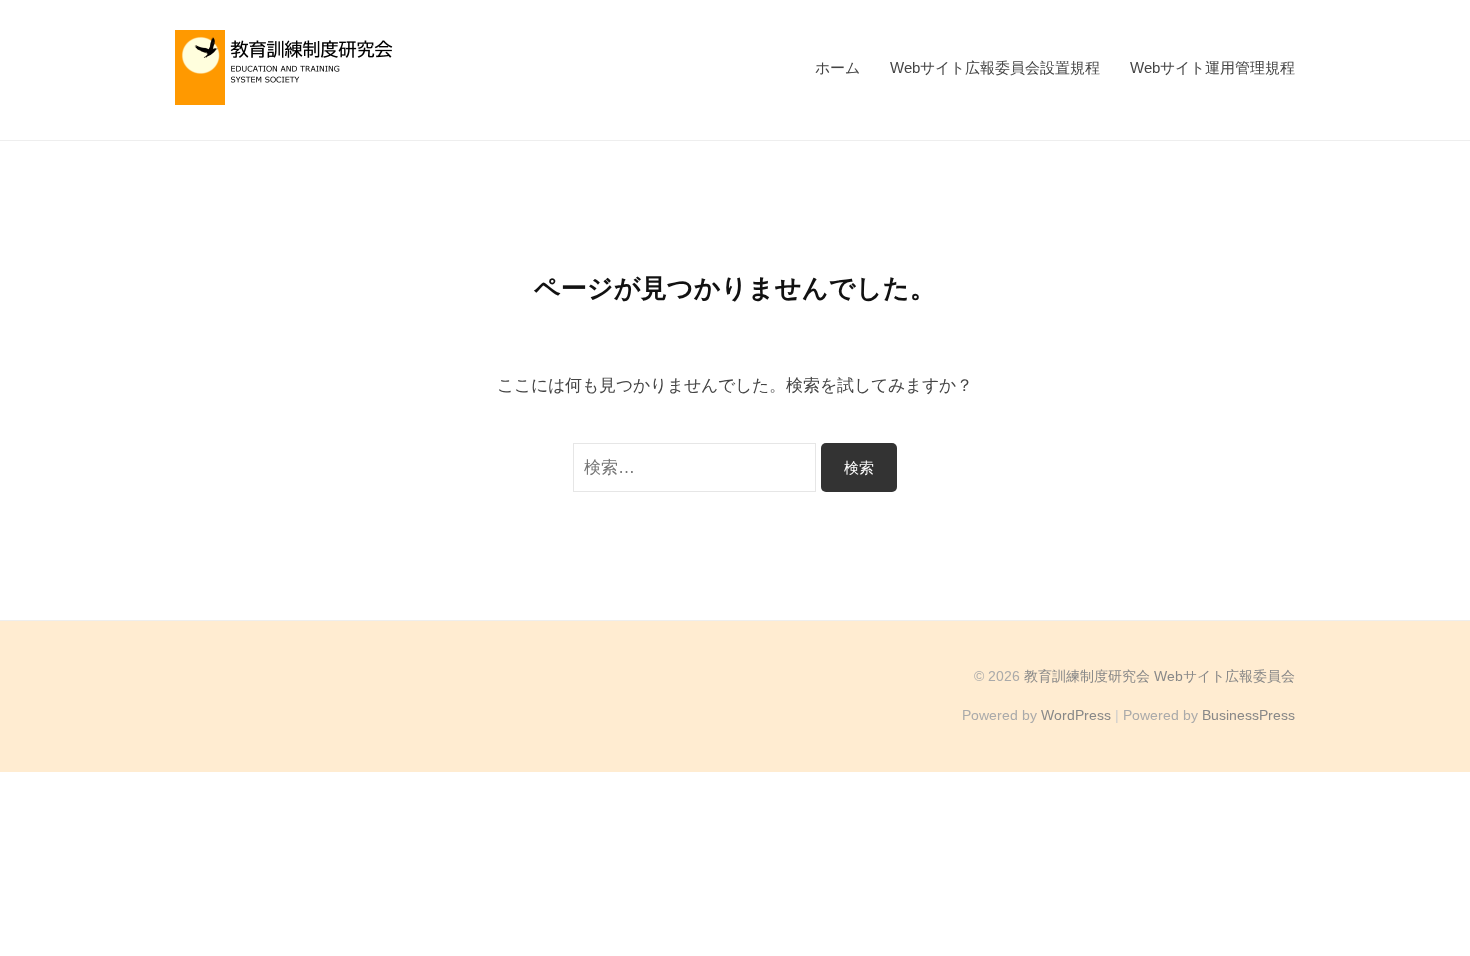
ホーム (837, 67)
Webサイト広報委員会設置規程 (995, 67)
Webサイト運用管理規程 (1212, 67)
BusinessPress (1248, 715)
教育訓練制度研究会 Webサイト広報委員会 (1159, 676)
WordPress (1076, 715)
